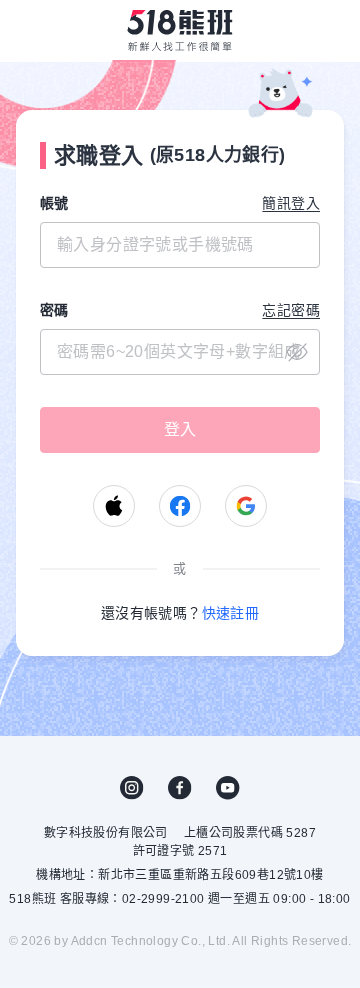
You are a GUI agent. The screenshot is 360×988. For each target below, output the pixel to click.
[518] (180, 30)
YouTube (228, 788)
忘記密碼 (291, 310)
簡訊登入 (291, 203)
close (297, 352)
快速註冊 (231, 613)
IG (132, 788)
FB (180, 788)
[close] (180, 352)
